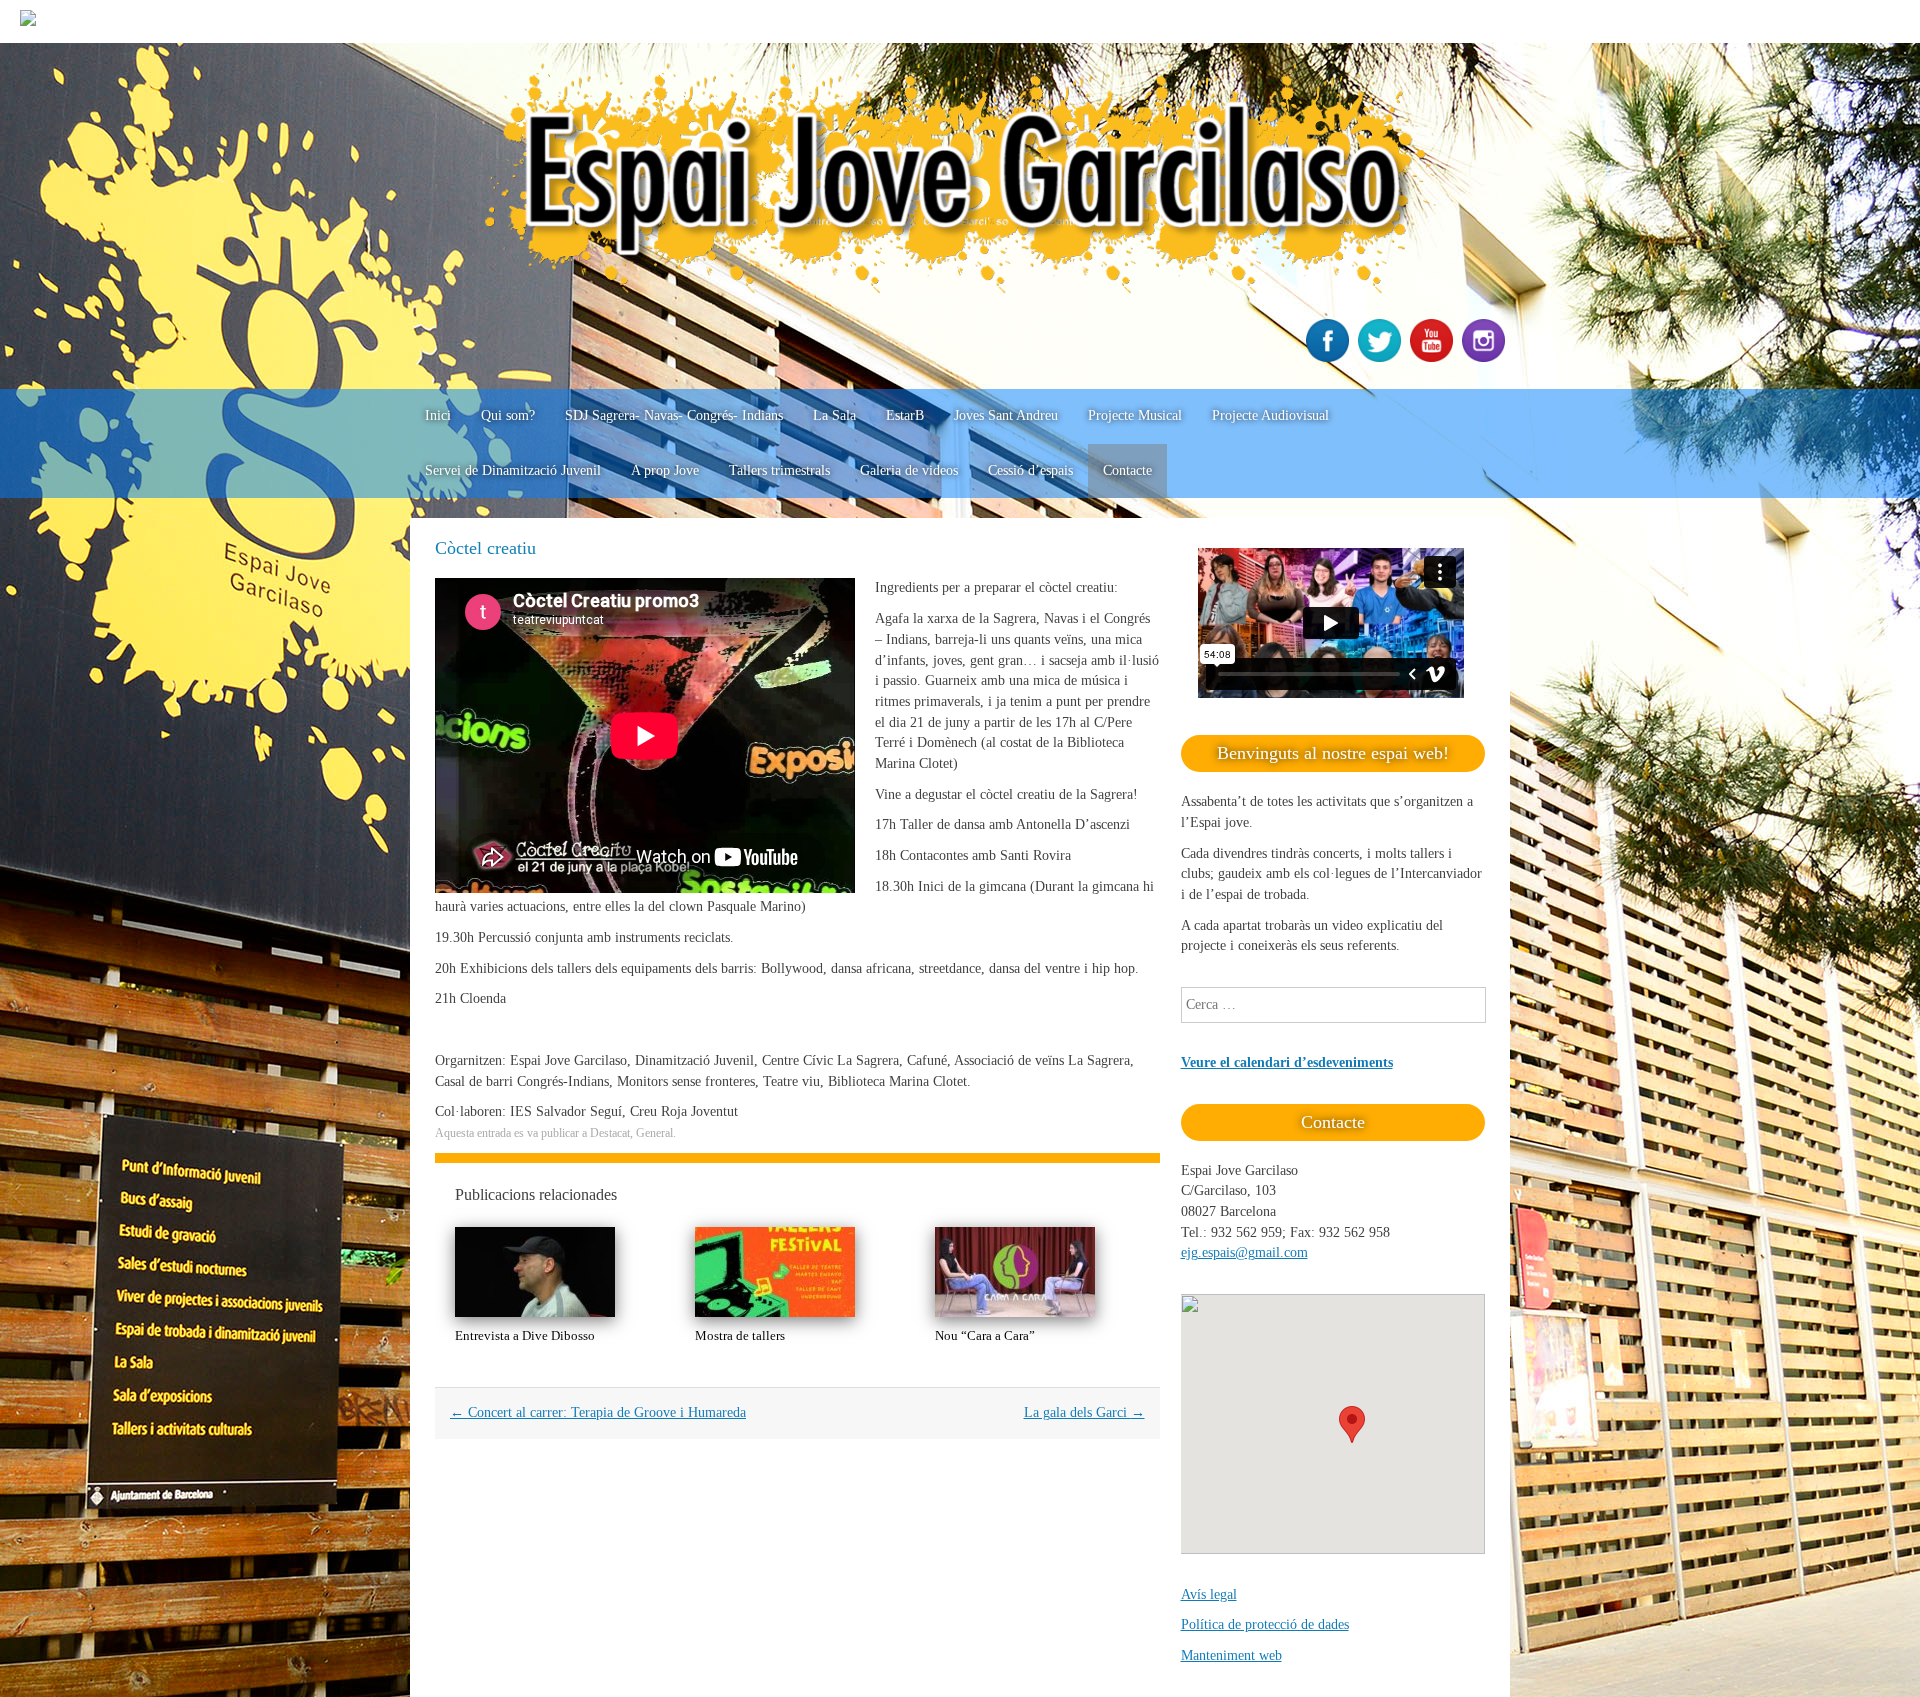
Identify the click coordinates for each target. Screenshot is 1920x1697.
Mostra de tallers (740, 1335)
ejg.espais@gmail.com (1244, 1252)
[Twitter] (1382, 357)
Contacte (1127, 470)
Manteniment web (1231, 1655)
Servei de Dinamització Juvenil (513, 470)
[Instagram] (1486, 357)
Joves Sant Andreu (1006, 415)
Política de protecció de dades (1265, 1624)
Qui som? (508, 415)
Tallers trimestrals (779, 470)
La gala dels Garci (1084, 1412)
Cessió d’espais (1030, 470)
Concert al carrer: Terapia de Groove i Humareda (598, 1412)
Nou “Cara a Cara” (985, 1335)
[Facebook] (1330, 357)
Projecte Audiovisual (1270, 415)
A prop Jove (665, 470)
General (654, 1133)
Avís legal (1209, 1594)
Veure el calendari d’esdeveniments (1287, 1062)
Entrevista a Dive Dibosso (525, 1335)
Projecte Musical (1135, 415)
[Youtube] (1434, 357)
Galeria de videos (909, 470)
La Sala (834, 415)
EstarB (905, 415)
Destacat (610, 1133)
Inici (438, 415)
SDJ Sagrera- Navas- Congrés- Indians (674, 415)
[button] (1352, 1424)
